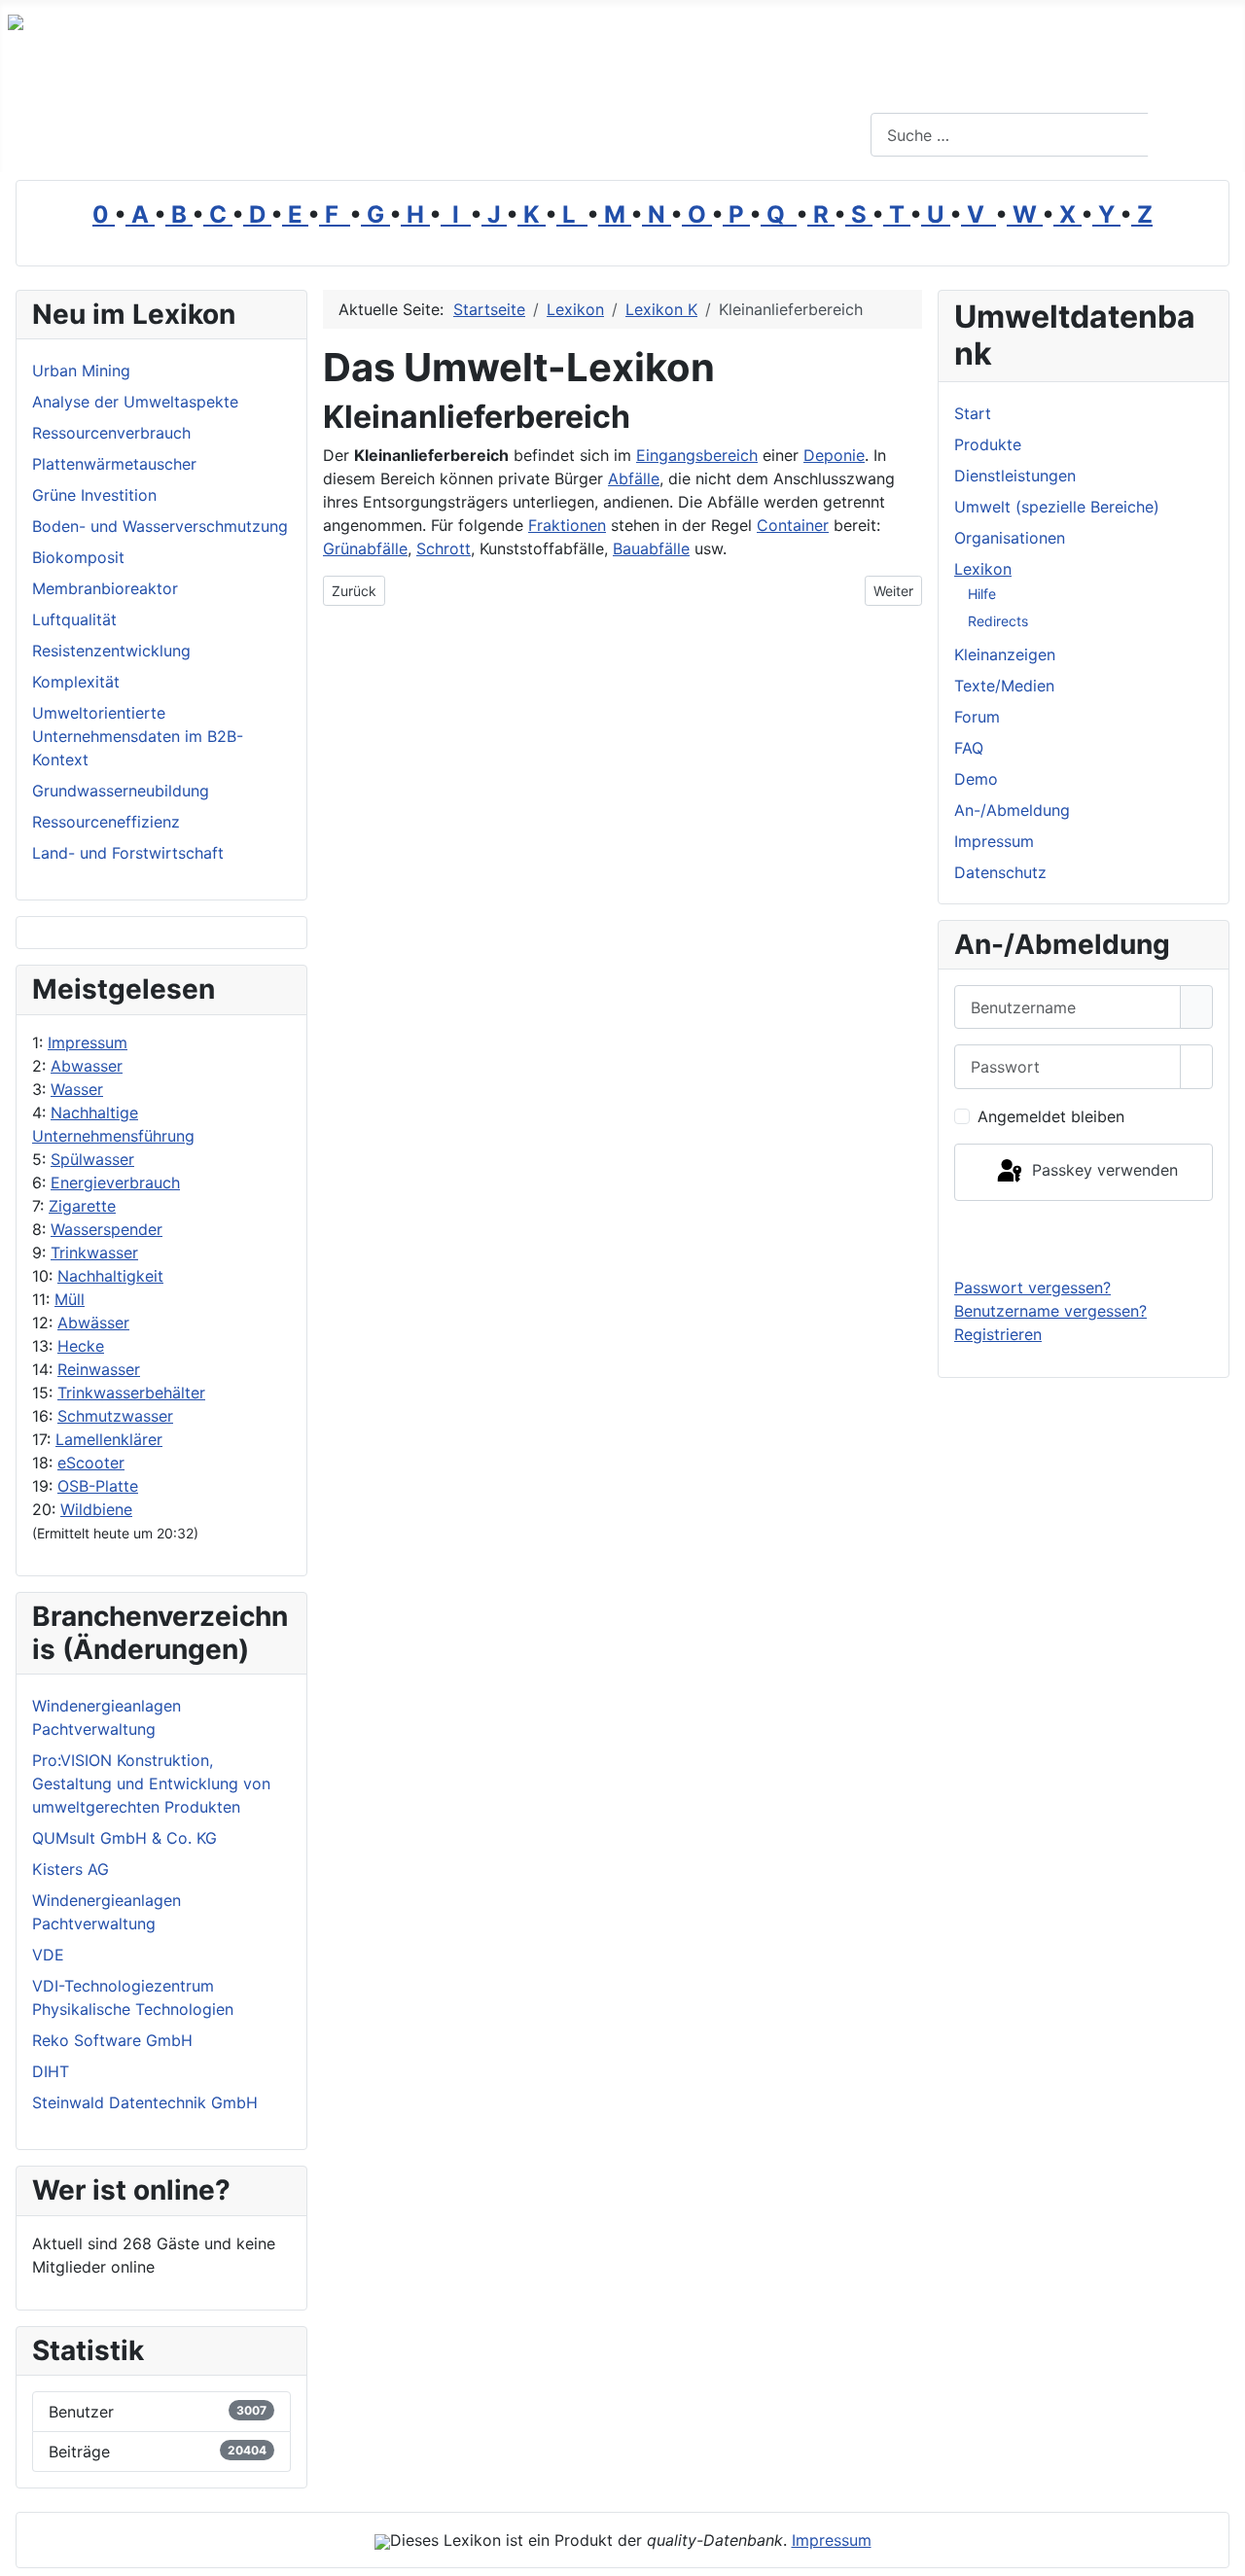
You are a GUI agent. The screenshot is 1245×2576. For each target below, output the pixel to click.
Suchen (1194, 135)
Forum (977, 717)
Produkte (988, 444)
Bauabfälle (651, 548)
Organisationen (1010, 538)
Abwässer (93, 1323)
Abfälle (634, 478)
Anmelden (1084, 1238)
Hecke (81, 1346)
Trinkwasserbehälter (131, 1393)
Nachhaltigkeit (110, 1276)
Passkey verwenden (1103, 1171)
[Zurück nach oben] (1221, 2552)
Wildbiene (96, 1509)
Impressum (88, 1042)
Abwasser (87, 1066)
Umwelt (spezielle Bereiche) (1057, 507)
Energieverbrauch (115, 1182)
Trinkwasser (94, 1253)
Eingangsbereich (697, 455)
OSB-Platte (98, 1486)
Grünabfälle (365, 548)
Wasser (77, 1089)
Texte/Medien (1004, 686)
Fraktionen (567, 525)
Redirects (998, 621)
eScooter (91, 1463)
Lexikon (983, 569)
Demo (976, 779)
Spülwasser (92, 1159)
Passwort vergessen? (1032, 1288)
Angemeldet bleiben (1051, 1116)
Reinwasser (99, 1369)
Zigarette (82, 1206)
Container (793, 525)
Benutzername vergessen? (1050, 1311)
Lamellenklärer (109, 1439)
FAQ (969, 748)
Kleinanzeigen (1005, 654)
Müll (70, 1299)
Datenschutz (1000, 872)
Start (973, 413)
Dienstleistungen (1015, 476)
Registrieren (998, 1334)
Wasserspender (107, 1229)
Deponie (834, 455)
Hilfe (982, 594)
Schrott (444, 548)
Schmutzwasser (115, 1416)
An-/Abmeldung (1012, 810)
